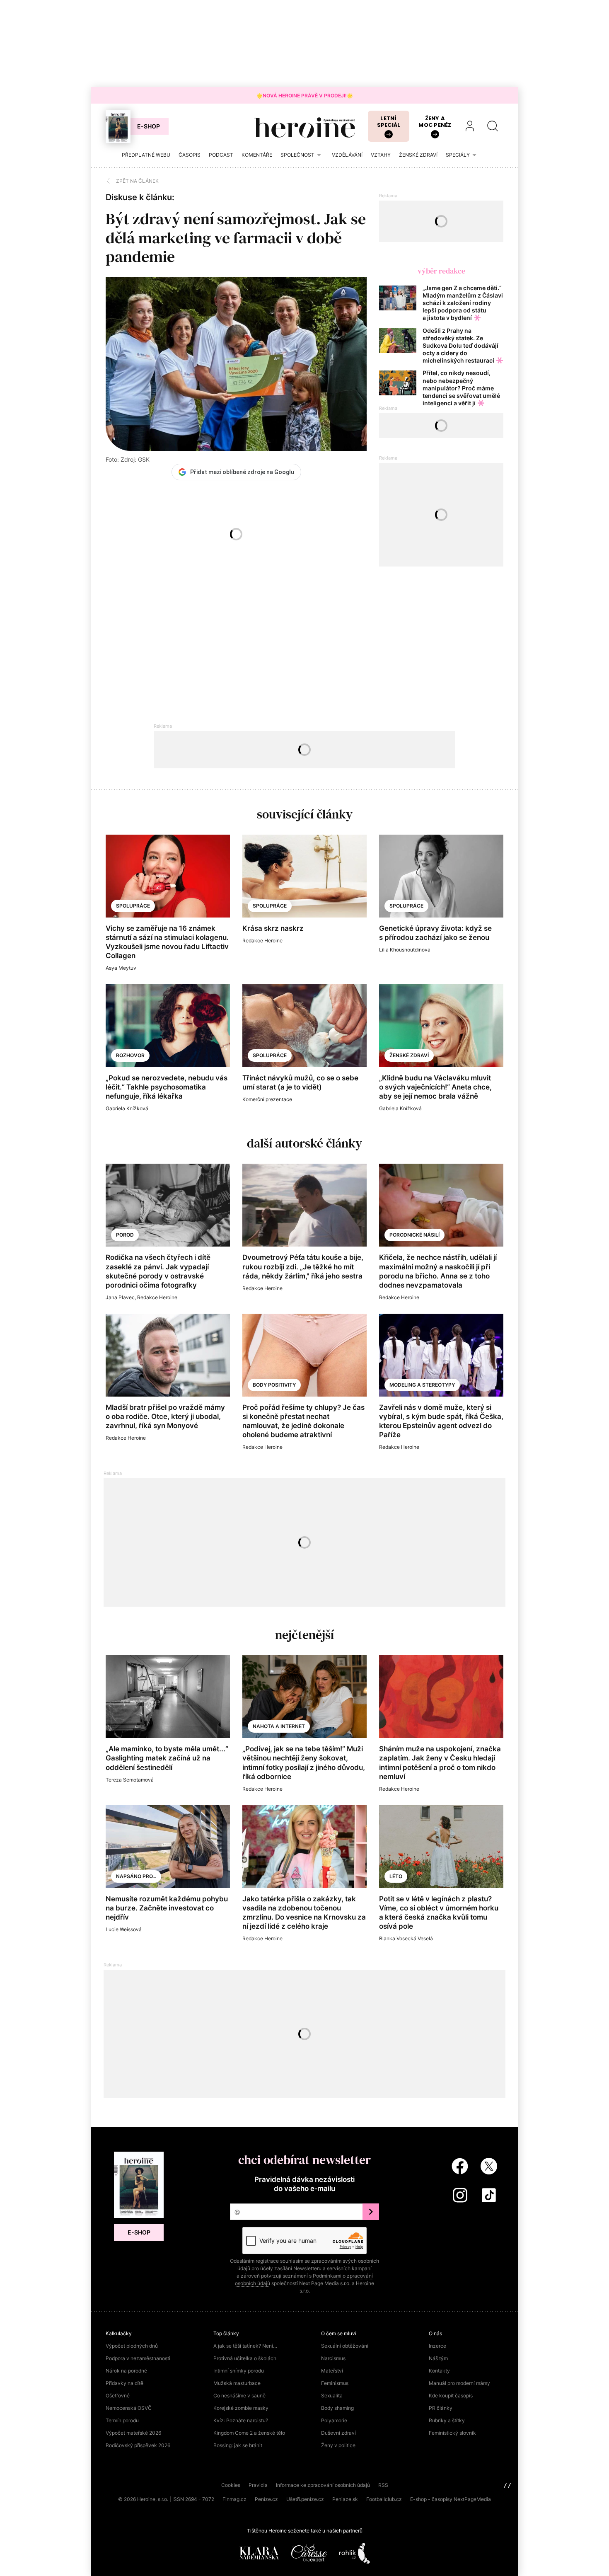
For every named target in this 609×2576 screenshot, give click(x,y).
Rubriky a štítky (447, 2420)
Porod (125, 1235)
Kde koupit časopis (451, 2396)
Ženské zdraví (409, 1055)
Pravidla (258, 2485)
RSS (383, 2485)
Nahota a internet (279, 1726)
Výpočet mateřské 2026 (133, 2433)
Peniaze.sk (345, 2499)
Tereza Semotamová (130, 1780)
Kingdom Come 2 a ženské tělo (249, 2433)
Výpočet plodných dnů (132, 2346)
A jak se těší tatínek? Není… (245, 2346)
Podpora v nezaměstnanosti (138, 2358)
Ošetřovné (118, 2396)
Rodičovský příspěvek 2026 (138, 2445)
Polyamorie (334, 2420)
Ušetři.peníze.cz (305, 2499)
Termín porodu (122, 2420)
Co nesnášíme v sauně (239, 2396)
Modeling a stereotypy (422, 1385)
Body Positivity (274, 1385)
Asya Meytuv (121, 968)
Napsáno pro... (136, 1876)
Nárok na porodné (126, 2371)
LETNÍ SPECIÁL (389, 122)
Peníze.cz (266, 2499)
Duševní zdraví (338, 2433)
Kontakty (439, 2371)
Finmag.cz (234, 2499)
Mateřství (332, 2371)
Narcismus (333, 2358)
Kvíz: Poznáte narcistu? (241, 2420)
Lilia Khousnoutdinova (405, 950)
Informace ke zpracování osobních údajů (323, 2485)
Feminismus (335, 2383)
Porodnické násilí (414, 1235)
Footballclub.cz (384, 2499)
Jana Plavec (120, 1297)
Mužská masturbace (237, 2383)
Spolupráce (133, 906)
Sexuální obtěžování (345, 2346)
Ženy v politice (338, 2445)
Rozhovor (130, 1055)
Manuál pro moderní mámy (459, 2383)
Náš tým (438, 2358)
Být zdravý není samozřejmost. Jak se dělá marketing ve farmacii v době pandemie (236, 238)
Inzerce (437, 2346)
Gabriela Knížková (127, 1108)
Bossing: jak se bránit (238, 2445)
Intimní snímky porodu (239, 2371)
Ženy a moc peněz (435, 122)
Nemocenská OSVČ (129, 2408)
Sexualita (332, 2396)
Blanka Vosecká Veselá (406, 1938)
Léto (396, 1876)
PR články (441, 2408)
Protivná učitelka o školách (245, 2358)
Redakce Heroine (262, 941)
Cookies (231, 2485)
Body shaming (337, 2408)
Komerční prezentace (267, 1099)
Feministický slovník (452, 2433)
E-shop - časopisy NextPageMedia (451, 2499)
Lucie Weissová (124, 1929)
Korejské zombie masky (241, 2408)
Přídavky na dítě (124, 2383)
